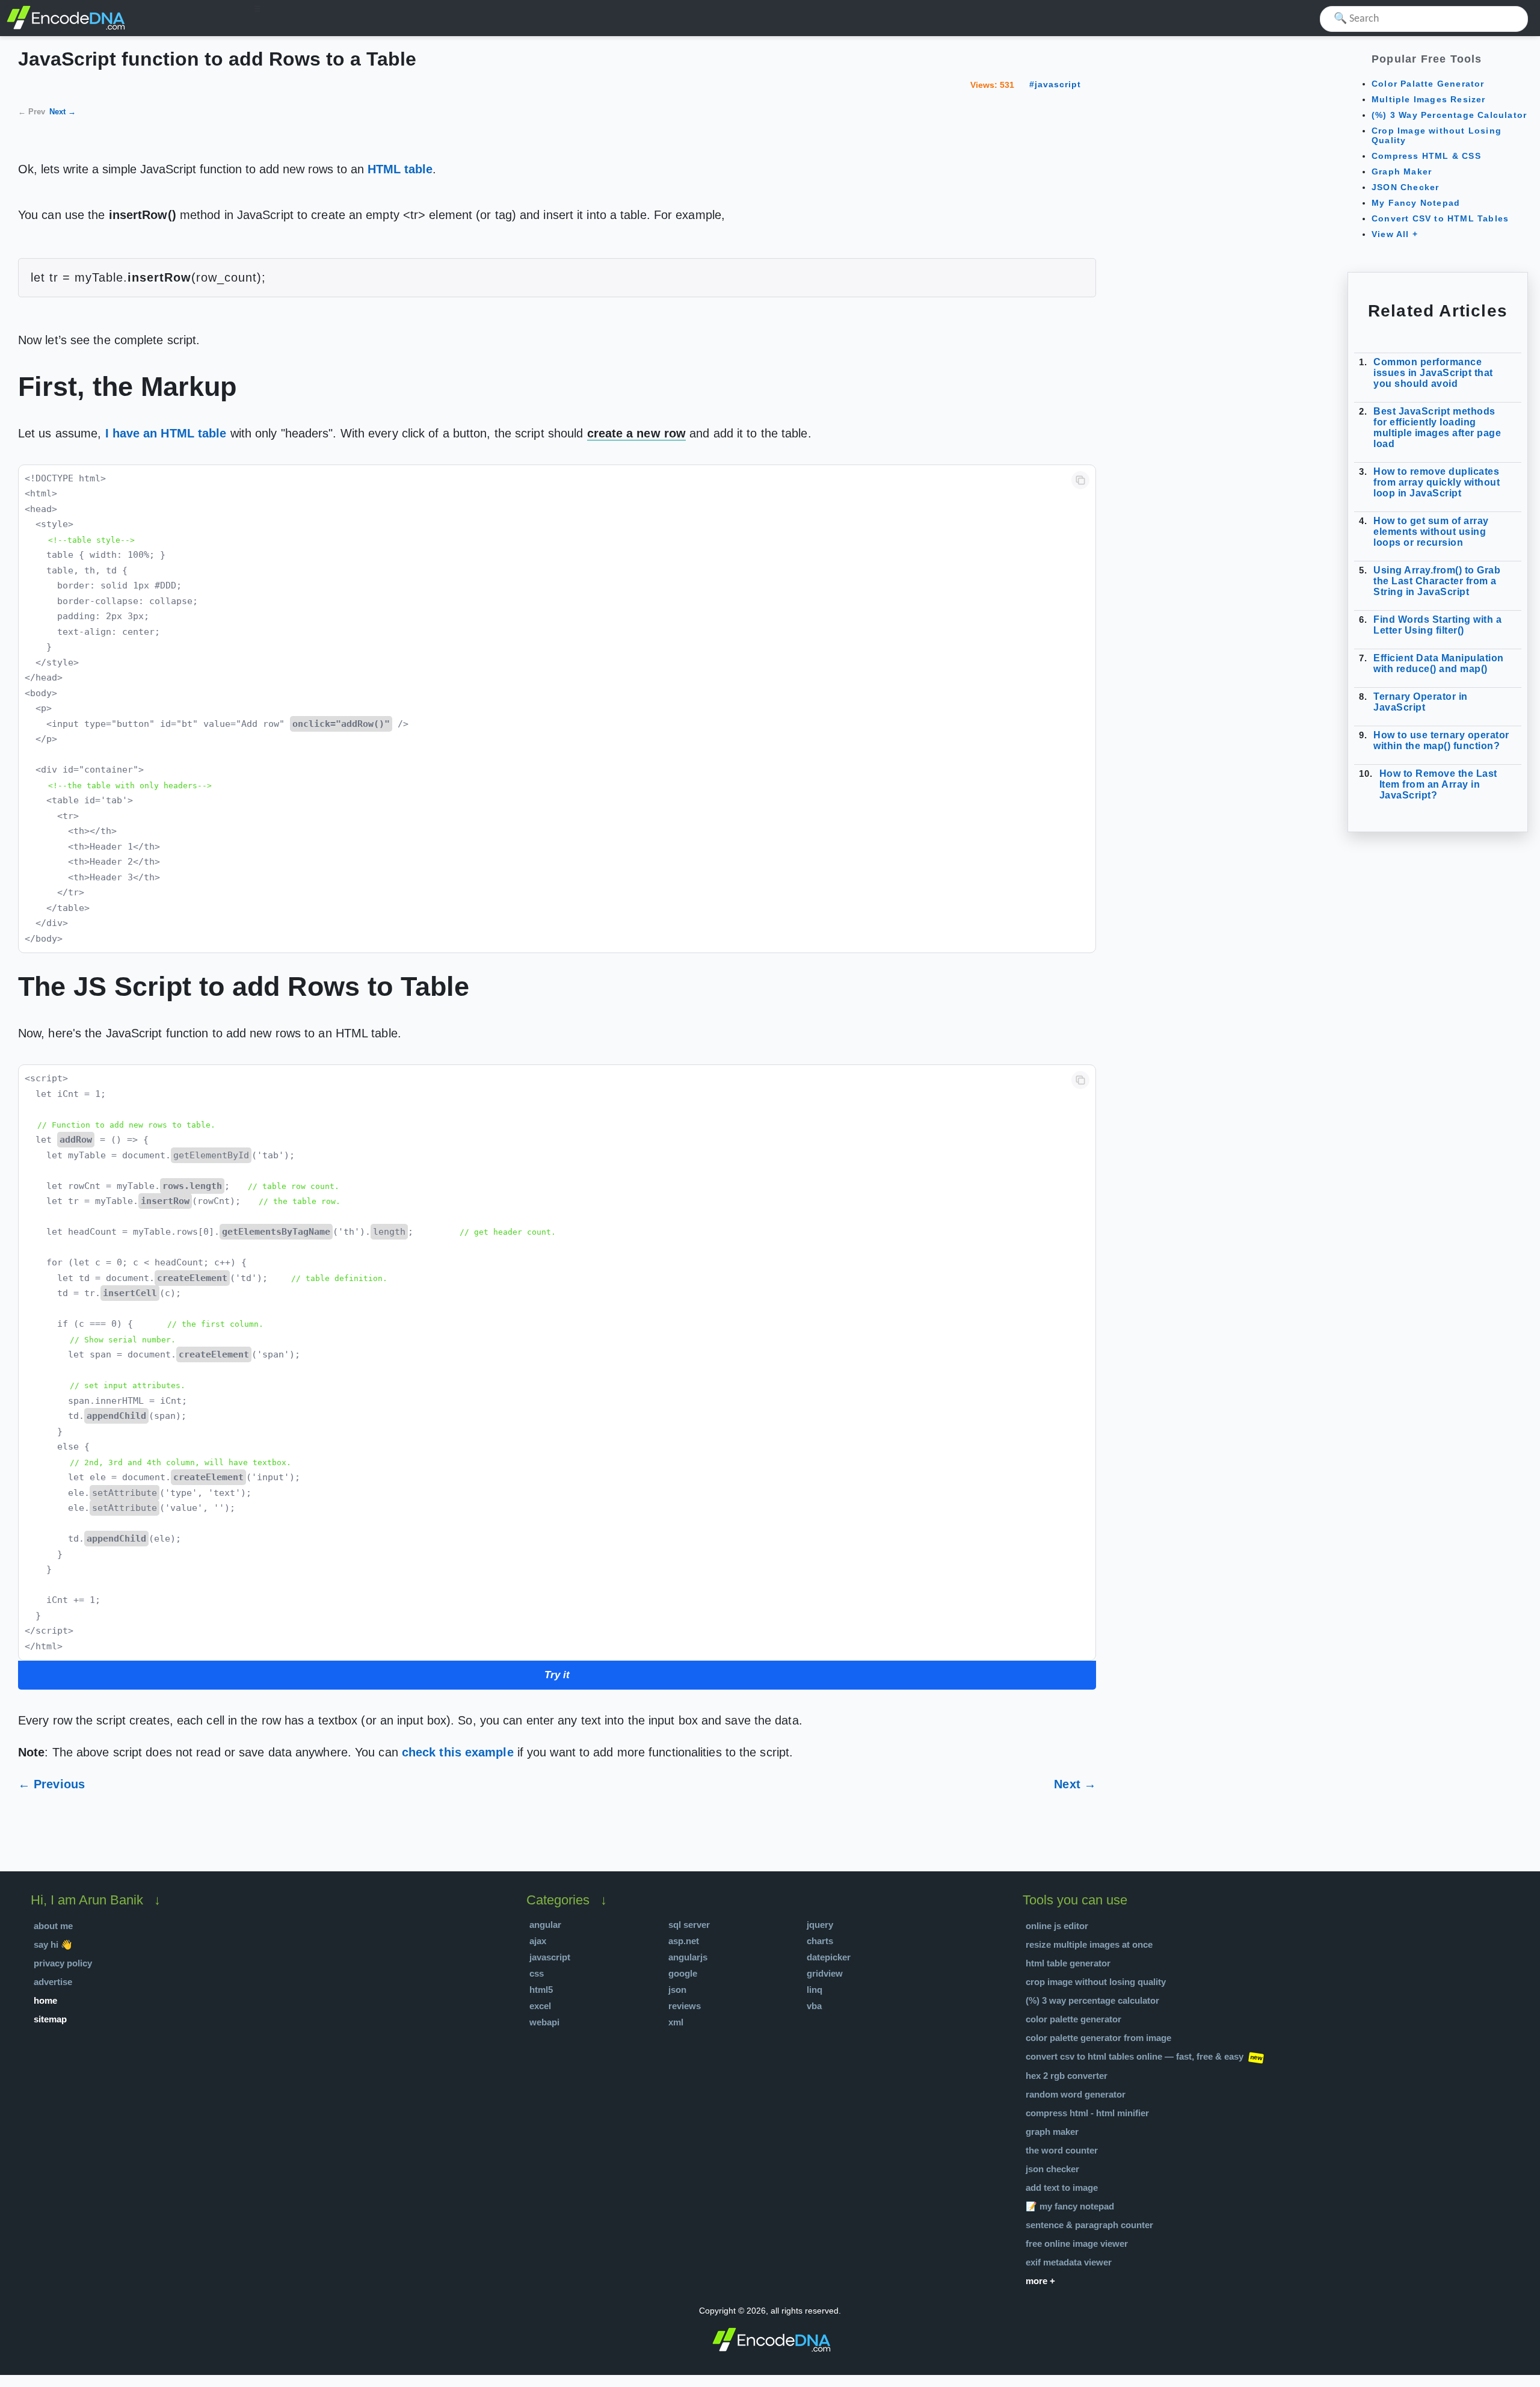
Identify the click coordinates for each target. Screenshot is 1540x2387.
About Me (53, 1926)
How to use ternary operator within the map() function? (1441, 740)
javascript (1058, 84)
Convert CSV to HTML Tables (1440, 218)
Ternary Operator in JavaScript (1421, 702)
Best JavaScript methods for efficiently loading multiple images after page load (1437, 428)
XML (676, 2022)
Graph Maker (1402, 171)
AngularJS (688, 1957)
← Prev (32, 112)
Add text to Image (1062, 2188)
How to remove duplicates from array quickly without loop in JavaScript (1437, 482)
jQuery (820, 1925)
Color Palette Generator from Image (1098, 2038)
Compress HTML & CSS (1426, 156)
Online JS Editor (1057, 1926)
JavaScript (550, 1957)
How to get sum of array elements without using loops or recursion (1431, 532)
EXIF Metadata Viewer (1069, 2262)
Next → (63, 112)
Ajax (538, 1941)
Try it (557, 1675)
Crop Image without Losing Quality (1096, 1982)
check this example (458, 1752)
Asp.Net (684, 1941)
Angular (545, 1925)
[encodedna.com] (66, 28)
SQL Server (689, 1925)
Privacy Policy (63, 1963)
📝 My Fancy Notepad (1070, 2206)
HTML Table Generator (1068, 1963)
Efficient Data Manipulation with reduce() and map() (1439, 663)
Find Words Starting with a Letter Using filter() (1437, 625)
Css (537, 1973)
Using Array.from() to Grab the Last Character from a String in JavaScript (1437, 581)
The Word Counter (1062, 2150)
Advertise (53, 1982)
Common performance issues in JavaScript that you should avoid (1433, 373)
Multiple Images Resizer (1429, 99)
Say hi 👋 (53, 1944)
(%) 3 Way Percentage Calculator (1449, 115)
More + (1040, 2281)
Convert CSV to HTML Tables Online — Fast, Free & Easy (1135, 2056)
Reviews (685, 2006)
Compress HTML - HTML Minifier (1087, 2113)
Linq (815, 1990)
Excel (540, 2006)
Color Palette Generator (1073, 2019)
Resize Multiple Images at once (1089, 1944)
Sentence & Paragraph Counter (1089, 2225)
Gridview (825, 1973)
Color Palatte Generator (1428, 84)
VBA (814, 2006)
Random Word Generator (1076, 2094)
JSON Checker (1405, 187)
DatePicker (829, 1957)
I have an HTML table (166, 433)
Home (45, 2000)
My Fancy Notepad (1416, 203)
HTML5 (541, 1990)
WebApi (544, 2022)
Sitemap (50, 2019)
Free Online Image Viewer (1077, 2243)
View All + (1395, 234)
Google (683, 1973)
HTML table (400, 169)
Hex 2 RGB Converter (1067, 2076)
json (677, 1990)
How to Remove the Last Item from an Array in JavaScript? (1438, 784)
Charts (820, 1941)
